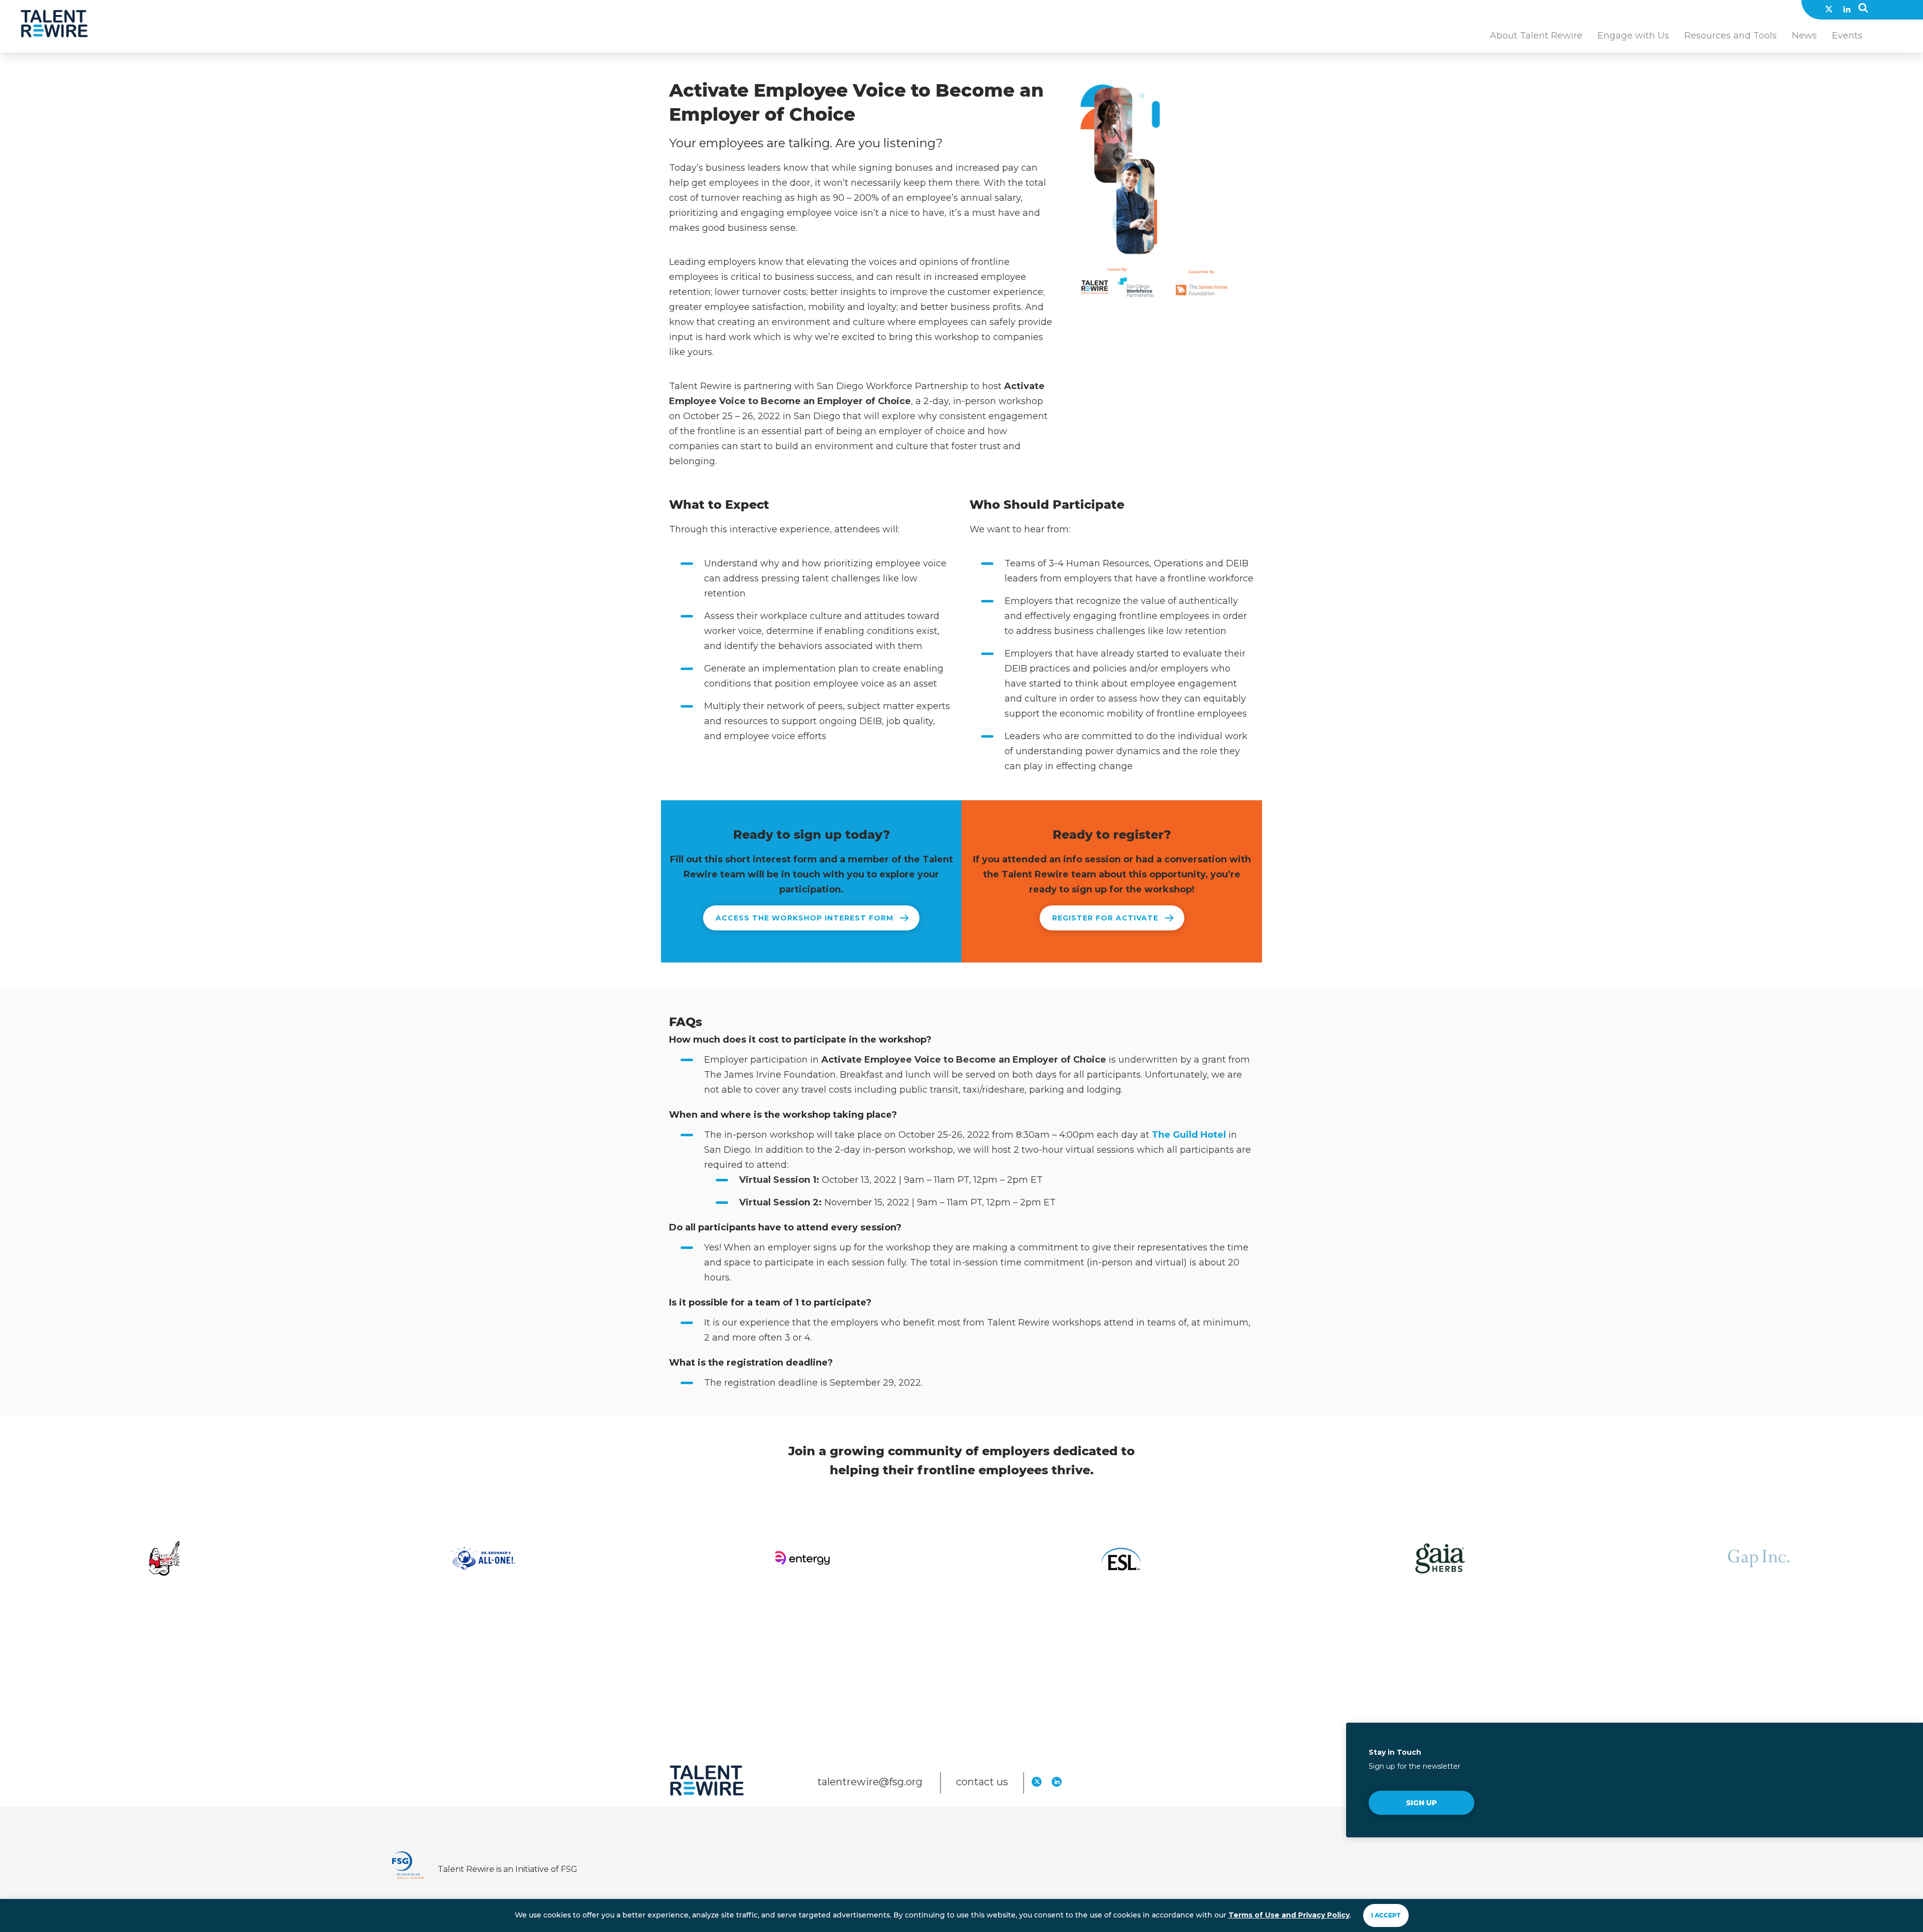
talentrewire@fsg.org (871, 1782)
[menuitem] (1536, 41)
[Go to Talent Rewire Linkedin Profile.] (1847, 9)
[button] (1863, 10)
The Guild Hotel (1189, 1135)
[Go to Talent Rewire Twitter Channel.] (1829, 9)
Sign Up (1421, 1803)
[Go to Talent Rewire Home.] (54, 24)
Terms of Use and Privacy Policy (1289, 1915)
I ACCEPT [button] (1386, 1915)
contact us (982, 1782)
